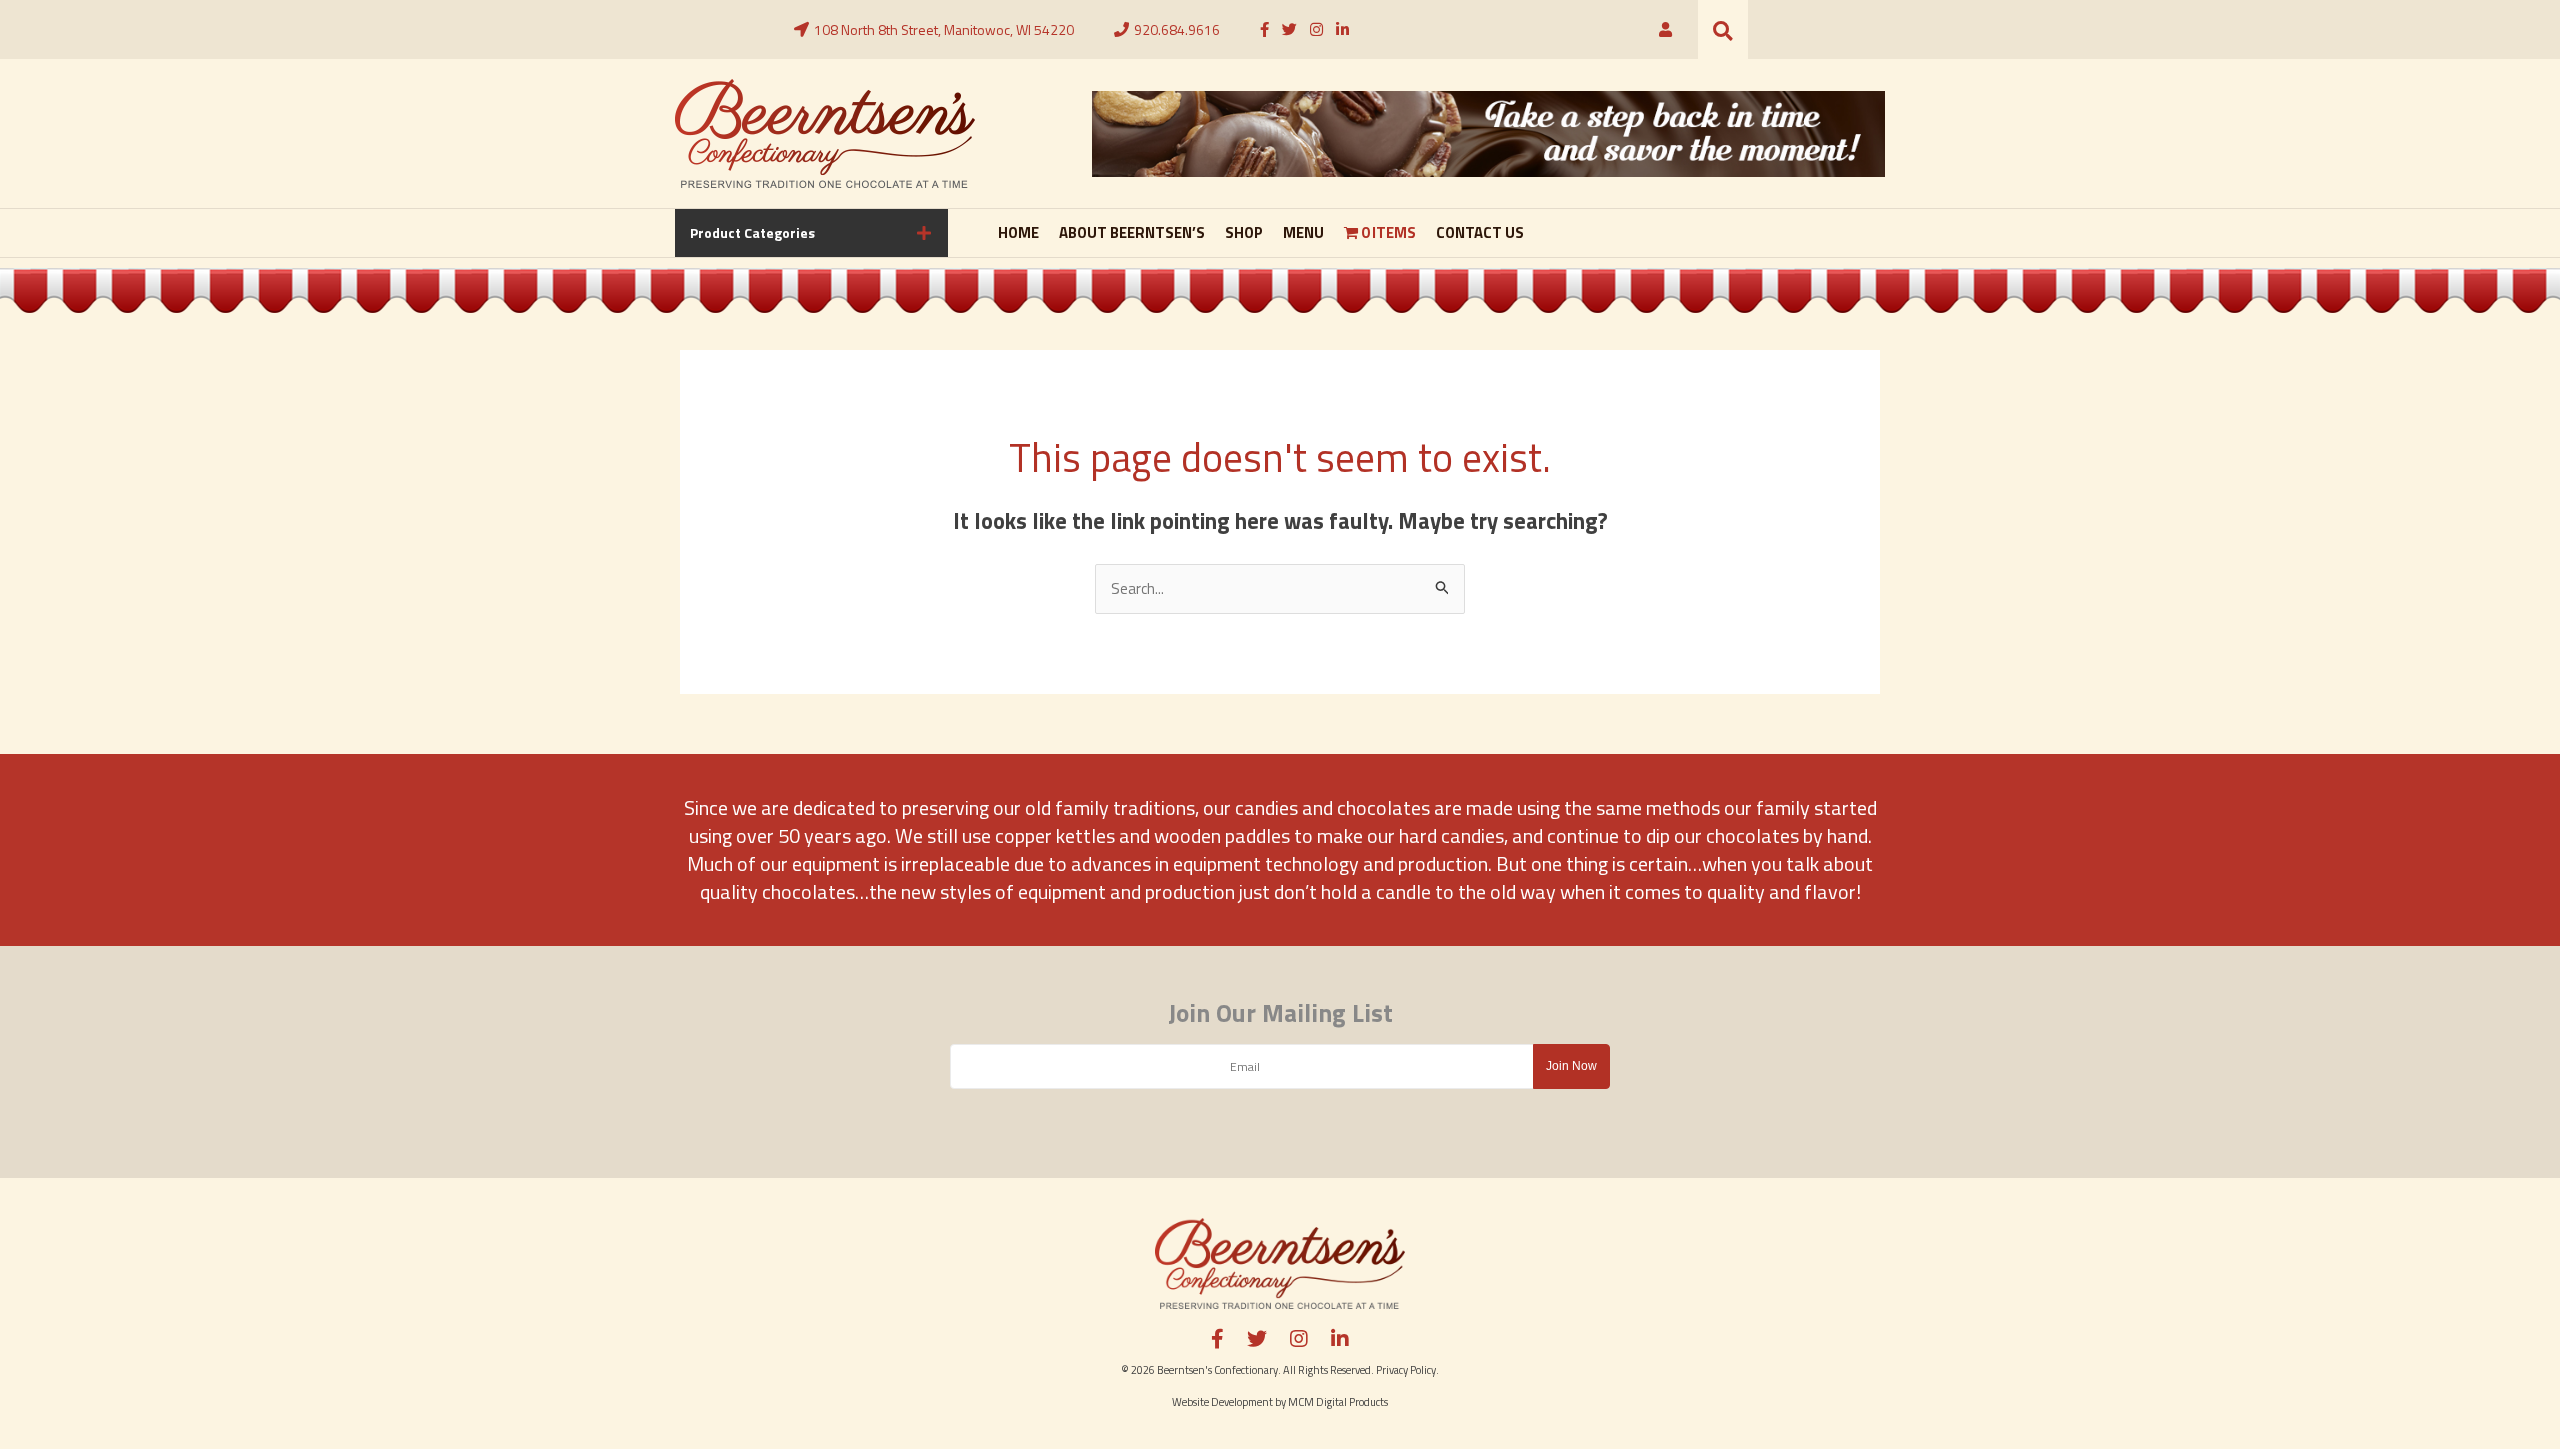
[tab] (811, 233)
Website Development (1222, 1402)
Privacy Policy (1406, 1370)
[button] (1723, 29)
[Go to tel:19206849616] (1167, 30)
